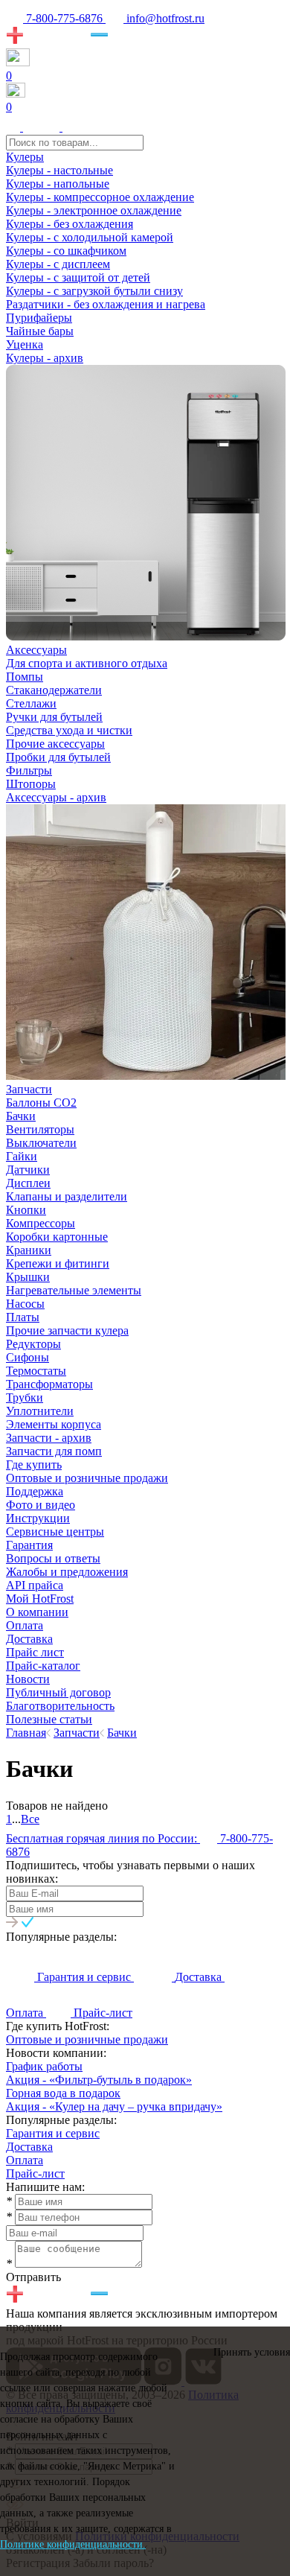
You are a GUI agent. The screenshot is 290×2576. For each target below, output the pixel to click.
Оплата (25, 2160)
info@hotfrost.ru (164, 18)
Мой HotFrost (40, 1599)
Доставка (29, 2147)
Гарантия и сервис (53, 2133)
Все (30, 1819)
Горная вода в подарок (63, 2093)
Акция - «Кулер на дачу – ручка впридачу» (114, 2106)
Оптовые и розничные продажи (87, 2039)
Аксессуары (36, 650)
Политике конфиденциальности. (73, 2544)
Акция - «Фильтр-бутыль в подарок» (99, 2080)
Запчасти (29, 1089)
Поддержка (35, 1491)
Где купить (34, 1464)
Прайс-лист (35, 2173)
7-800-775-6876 (64, 18)
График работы (44, 2066)
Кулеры (25, 157)
